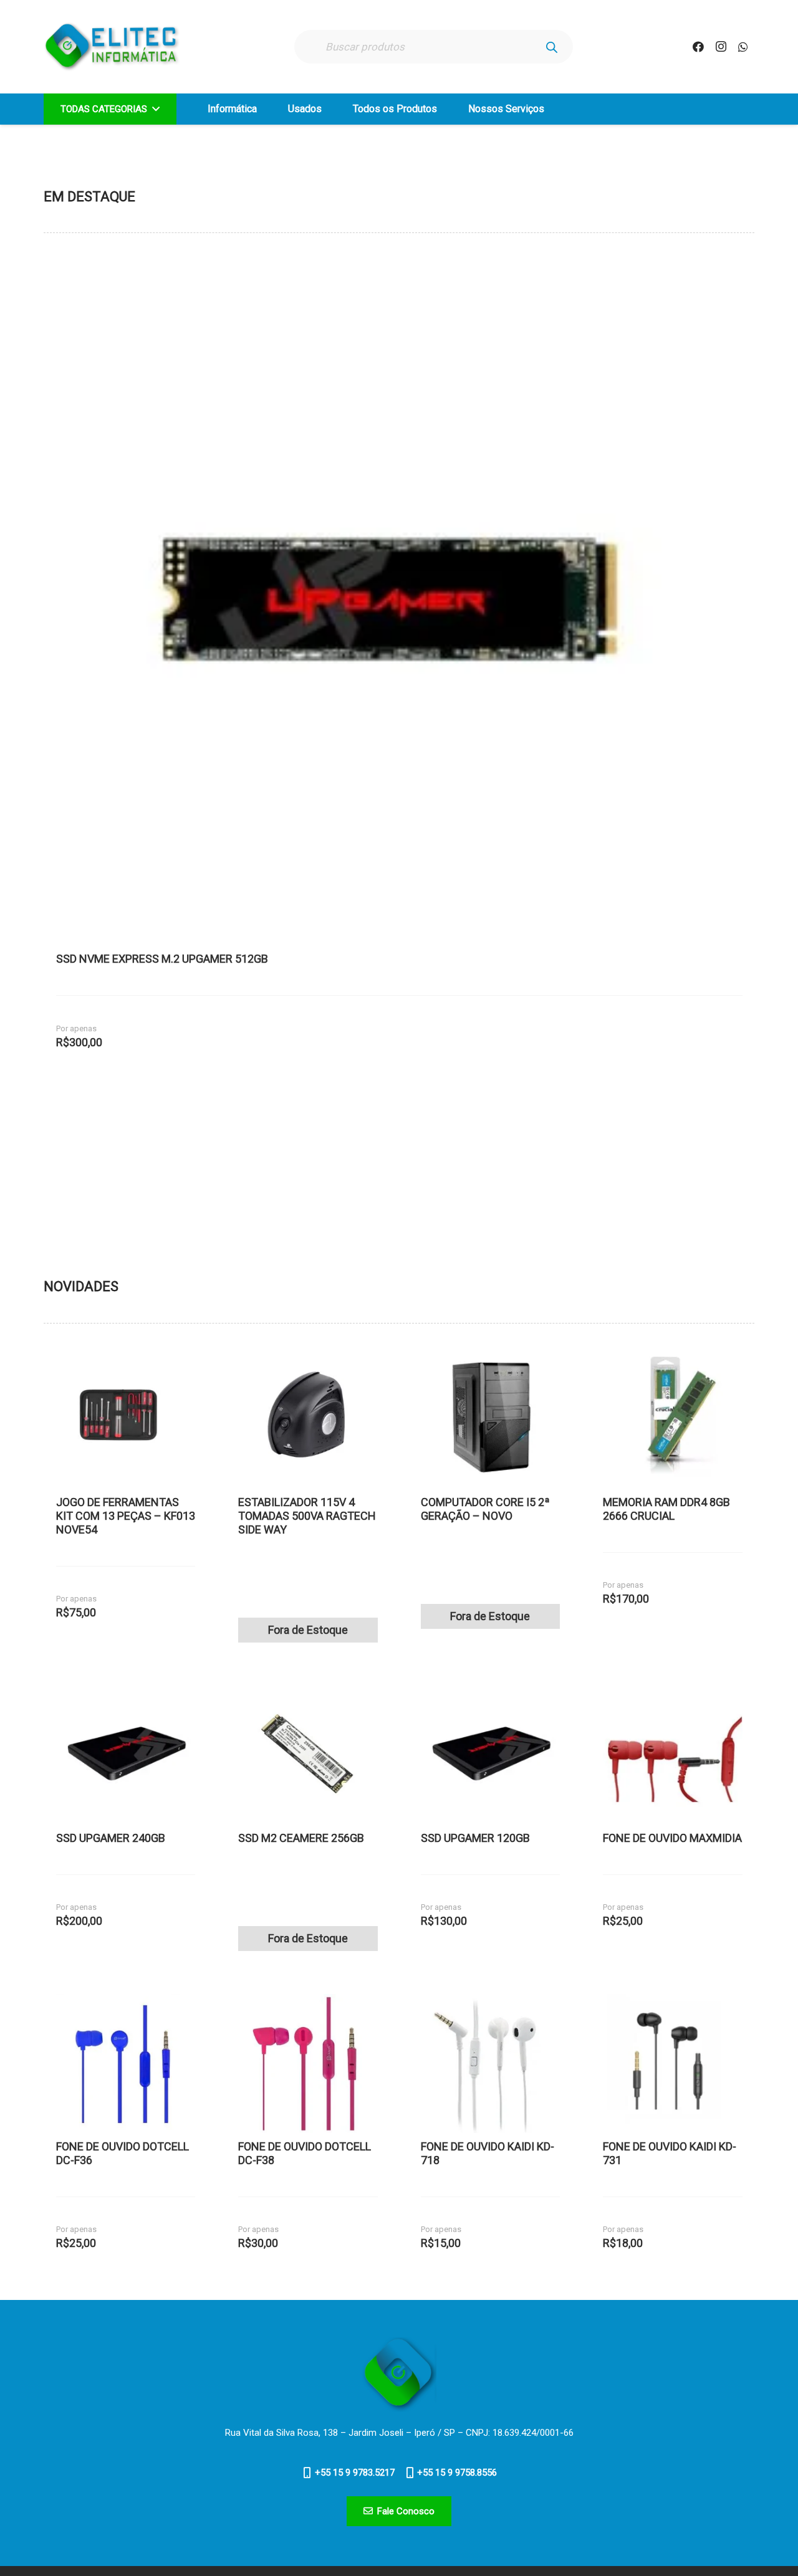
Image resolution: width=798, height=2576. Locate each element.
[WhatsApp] (743, 47)
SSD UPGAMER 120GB (475, 1838)
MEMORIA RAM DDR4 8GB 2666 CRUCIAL (666, 1509)
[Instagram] (721, 47)
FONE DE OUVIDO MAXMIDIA (672, 1838)
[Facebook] (698, 47)
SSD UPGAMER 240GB (111, 1838)
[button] (153, 109)
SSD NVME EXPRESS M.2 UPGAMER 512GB (162, 959)
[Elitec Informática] (112, 47)
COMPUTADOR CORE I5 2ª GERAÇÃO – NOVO (485, 1509)
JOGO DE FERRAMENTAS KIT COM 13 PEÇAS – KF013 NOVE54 (126, 1516)
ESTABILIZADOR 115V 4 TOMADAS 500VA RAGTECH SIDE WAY (307, 1516)
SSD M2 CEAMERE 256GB (301, 1838)
